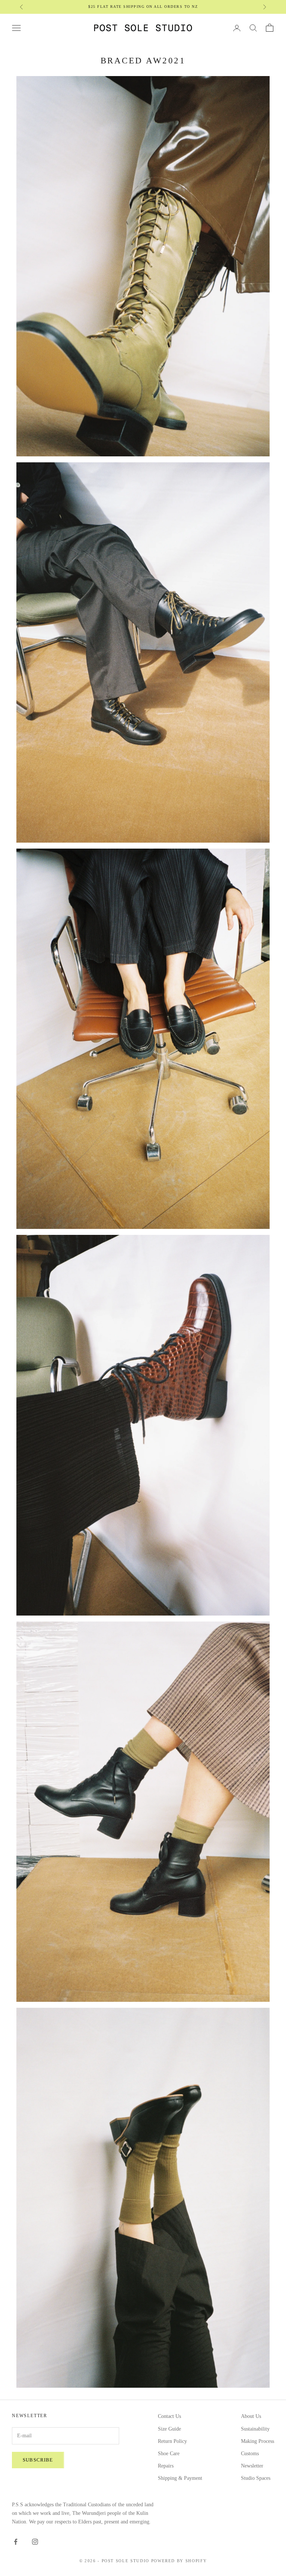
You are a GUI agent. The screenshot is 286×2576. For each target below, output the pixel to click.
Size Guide (169, 2429)
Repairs (166, 2466)
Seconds (127, 7)
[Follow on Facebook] (16, 2542)
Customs (250, 2454)
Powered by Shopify (179, 2561)
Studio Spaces (256, 2478)
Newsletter (252, 2466)
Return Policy (172, 2441)
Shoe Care (169, 2454)
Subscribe (38, 2460)
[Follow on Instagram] (35, 2542)
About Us (251, 2416)
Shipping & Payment (180, 2478)
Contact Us (169, 2416)
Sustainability (255, 2429)
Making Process (258, 2441)
